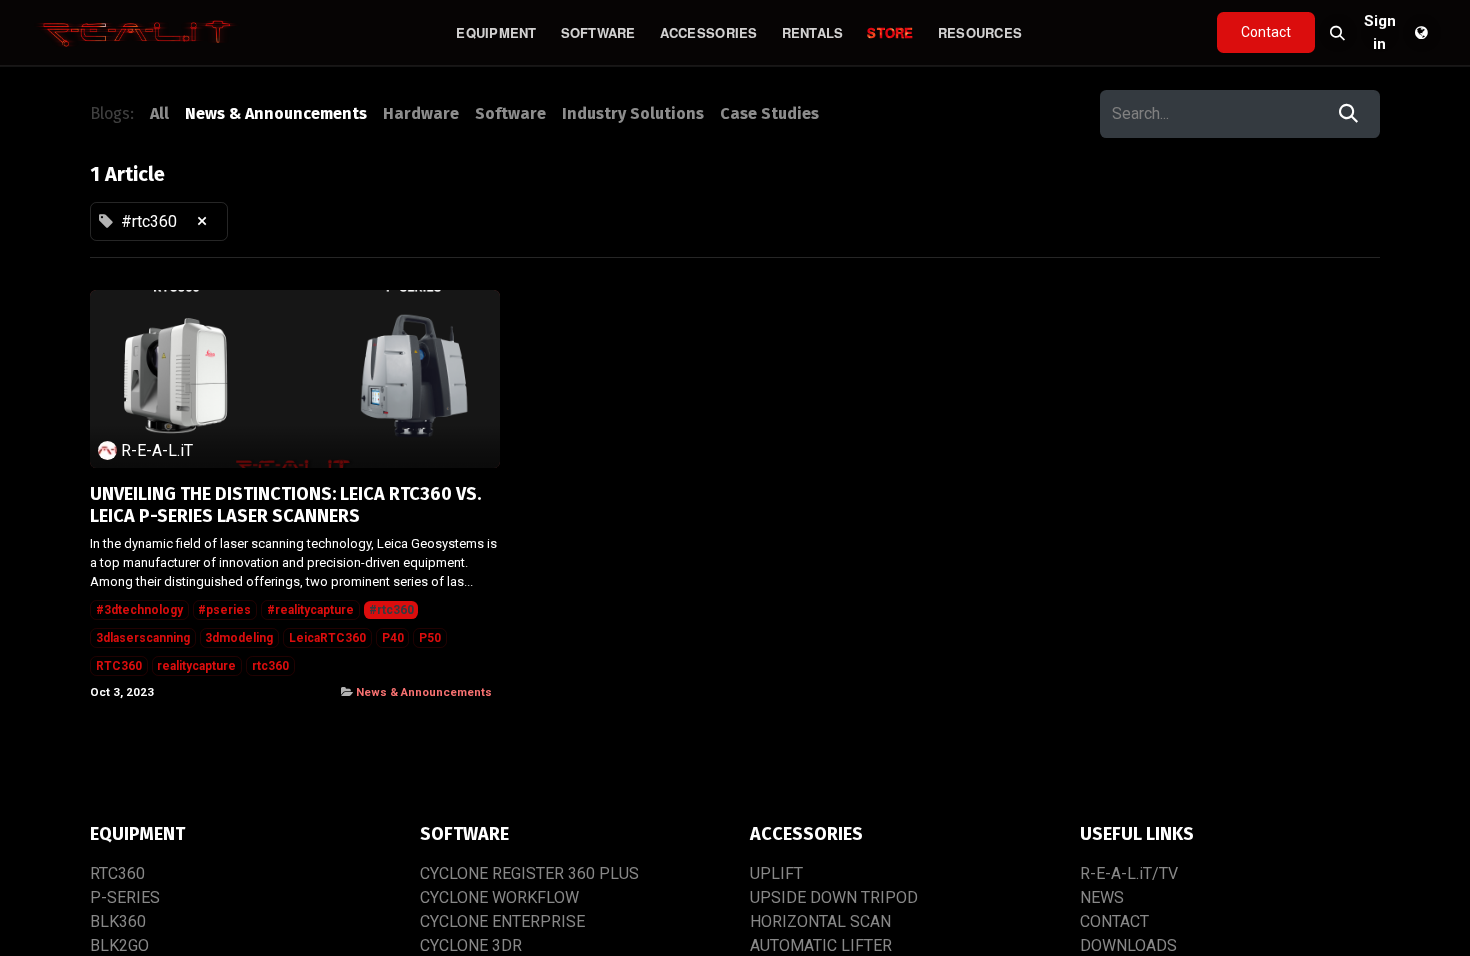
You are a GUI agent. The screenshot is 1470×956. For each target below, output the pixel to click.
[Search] (1348, 114)
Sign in (1380, 33)
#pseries (224, 610)
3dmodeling (239, 638)
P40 (393, 638)
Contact (1266, 32)
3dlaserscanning (143, 638)
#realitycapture (310, 610)
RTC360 (119, 666)
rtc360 (270, 666)
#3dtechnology (139, 610)
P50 (430, 638)
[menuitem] (496, 33)
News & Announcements (424, 692)
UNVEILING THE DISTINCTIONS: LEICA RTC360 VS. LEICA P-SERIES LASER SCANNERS (285, 505)
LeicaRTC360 (327, 638)
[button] (1338, 33)
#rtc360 (391, 610)
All (159, 113)
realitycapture (196, 666)
